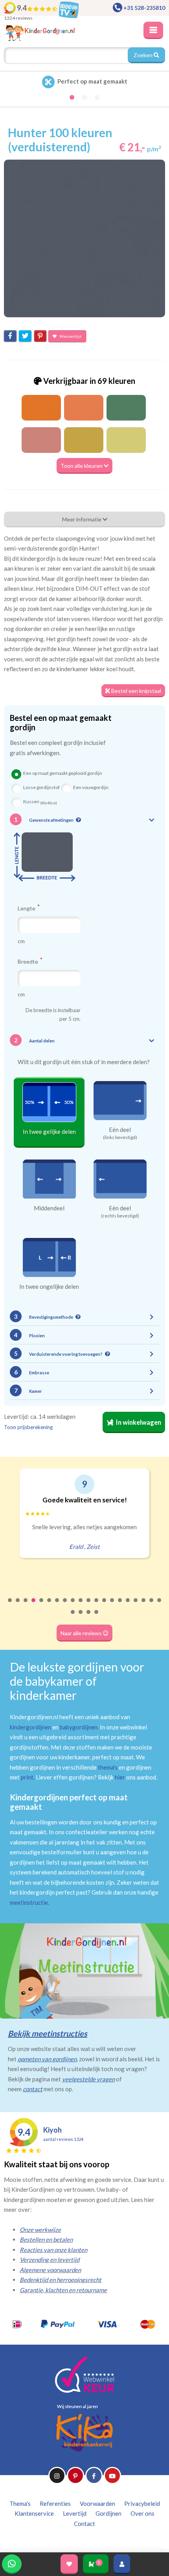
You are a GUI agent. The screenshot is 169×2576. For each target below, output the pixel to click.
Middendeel (49, 1208)
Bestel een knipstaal (136, 691)
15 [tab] (120, 1605)
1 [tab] (10, 1605)
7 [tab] (57, 1605)
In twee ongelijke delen (49, 1286)
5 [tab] (42, 1605)
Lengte (27, 908)
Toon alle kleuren (82, 466)
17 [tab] (136, 1605)
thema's (108, 1767)
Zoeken (144, 55)
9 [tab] (73, 1605)
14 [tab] (112, 1605)
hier (120, 1777)
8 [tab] (65, 1605)
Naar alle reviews (82, 1633)
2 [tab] (18, 1605)
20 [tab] (160, 1605)
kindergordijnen (30, 1727)
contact (33, 2089)
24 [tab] (97, 1617)
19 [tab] (152, 1605)
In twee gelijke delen (49, 1132)
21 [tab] (73, 1617)
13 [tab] (105, 1605)
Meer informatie (82, 519)
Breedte (28, 961)
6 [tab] (50, 1605)
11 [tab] (89, 1605)
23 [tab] (89, 1617)
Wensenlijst (70, 336)
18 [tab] (144, 1605)
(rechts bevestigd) (120, 1216)
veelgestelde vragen (88, 2079)
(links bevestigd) (120, 1137)
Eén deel (120, 1130)
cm (21, 941)
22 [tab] (81, 1617)
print (27, 1777)
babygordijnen (79, 1727)
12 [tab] (97, 1605)
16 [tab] (128, 1605)
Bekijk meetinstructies (48, 2033)
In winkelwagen (138, 1422)
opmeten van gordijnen (47, 2059)
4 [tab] (34, 1605)
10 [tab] (81, 1605)
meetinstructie (29, 1902)
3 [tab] (26, 1605)
